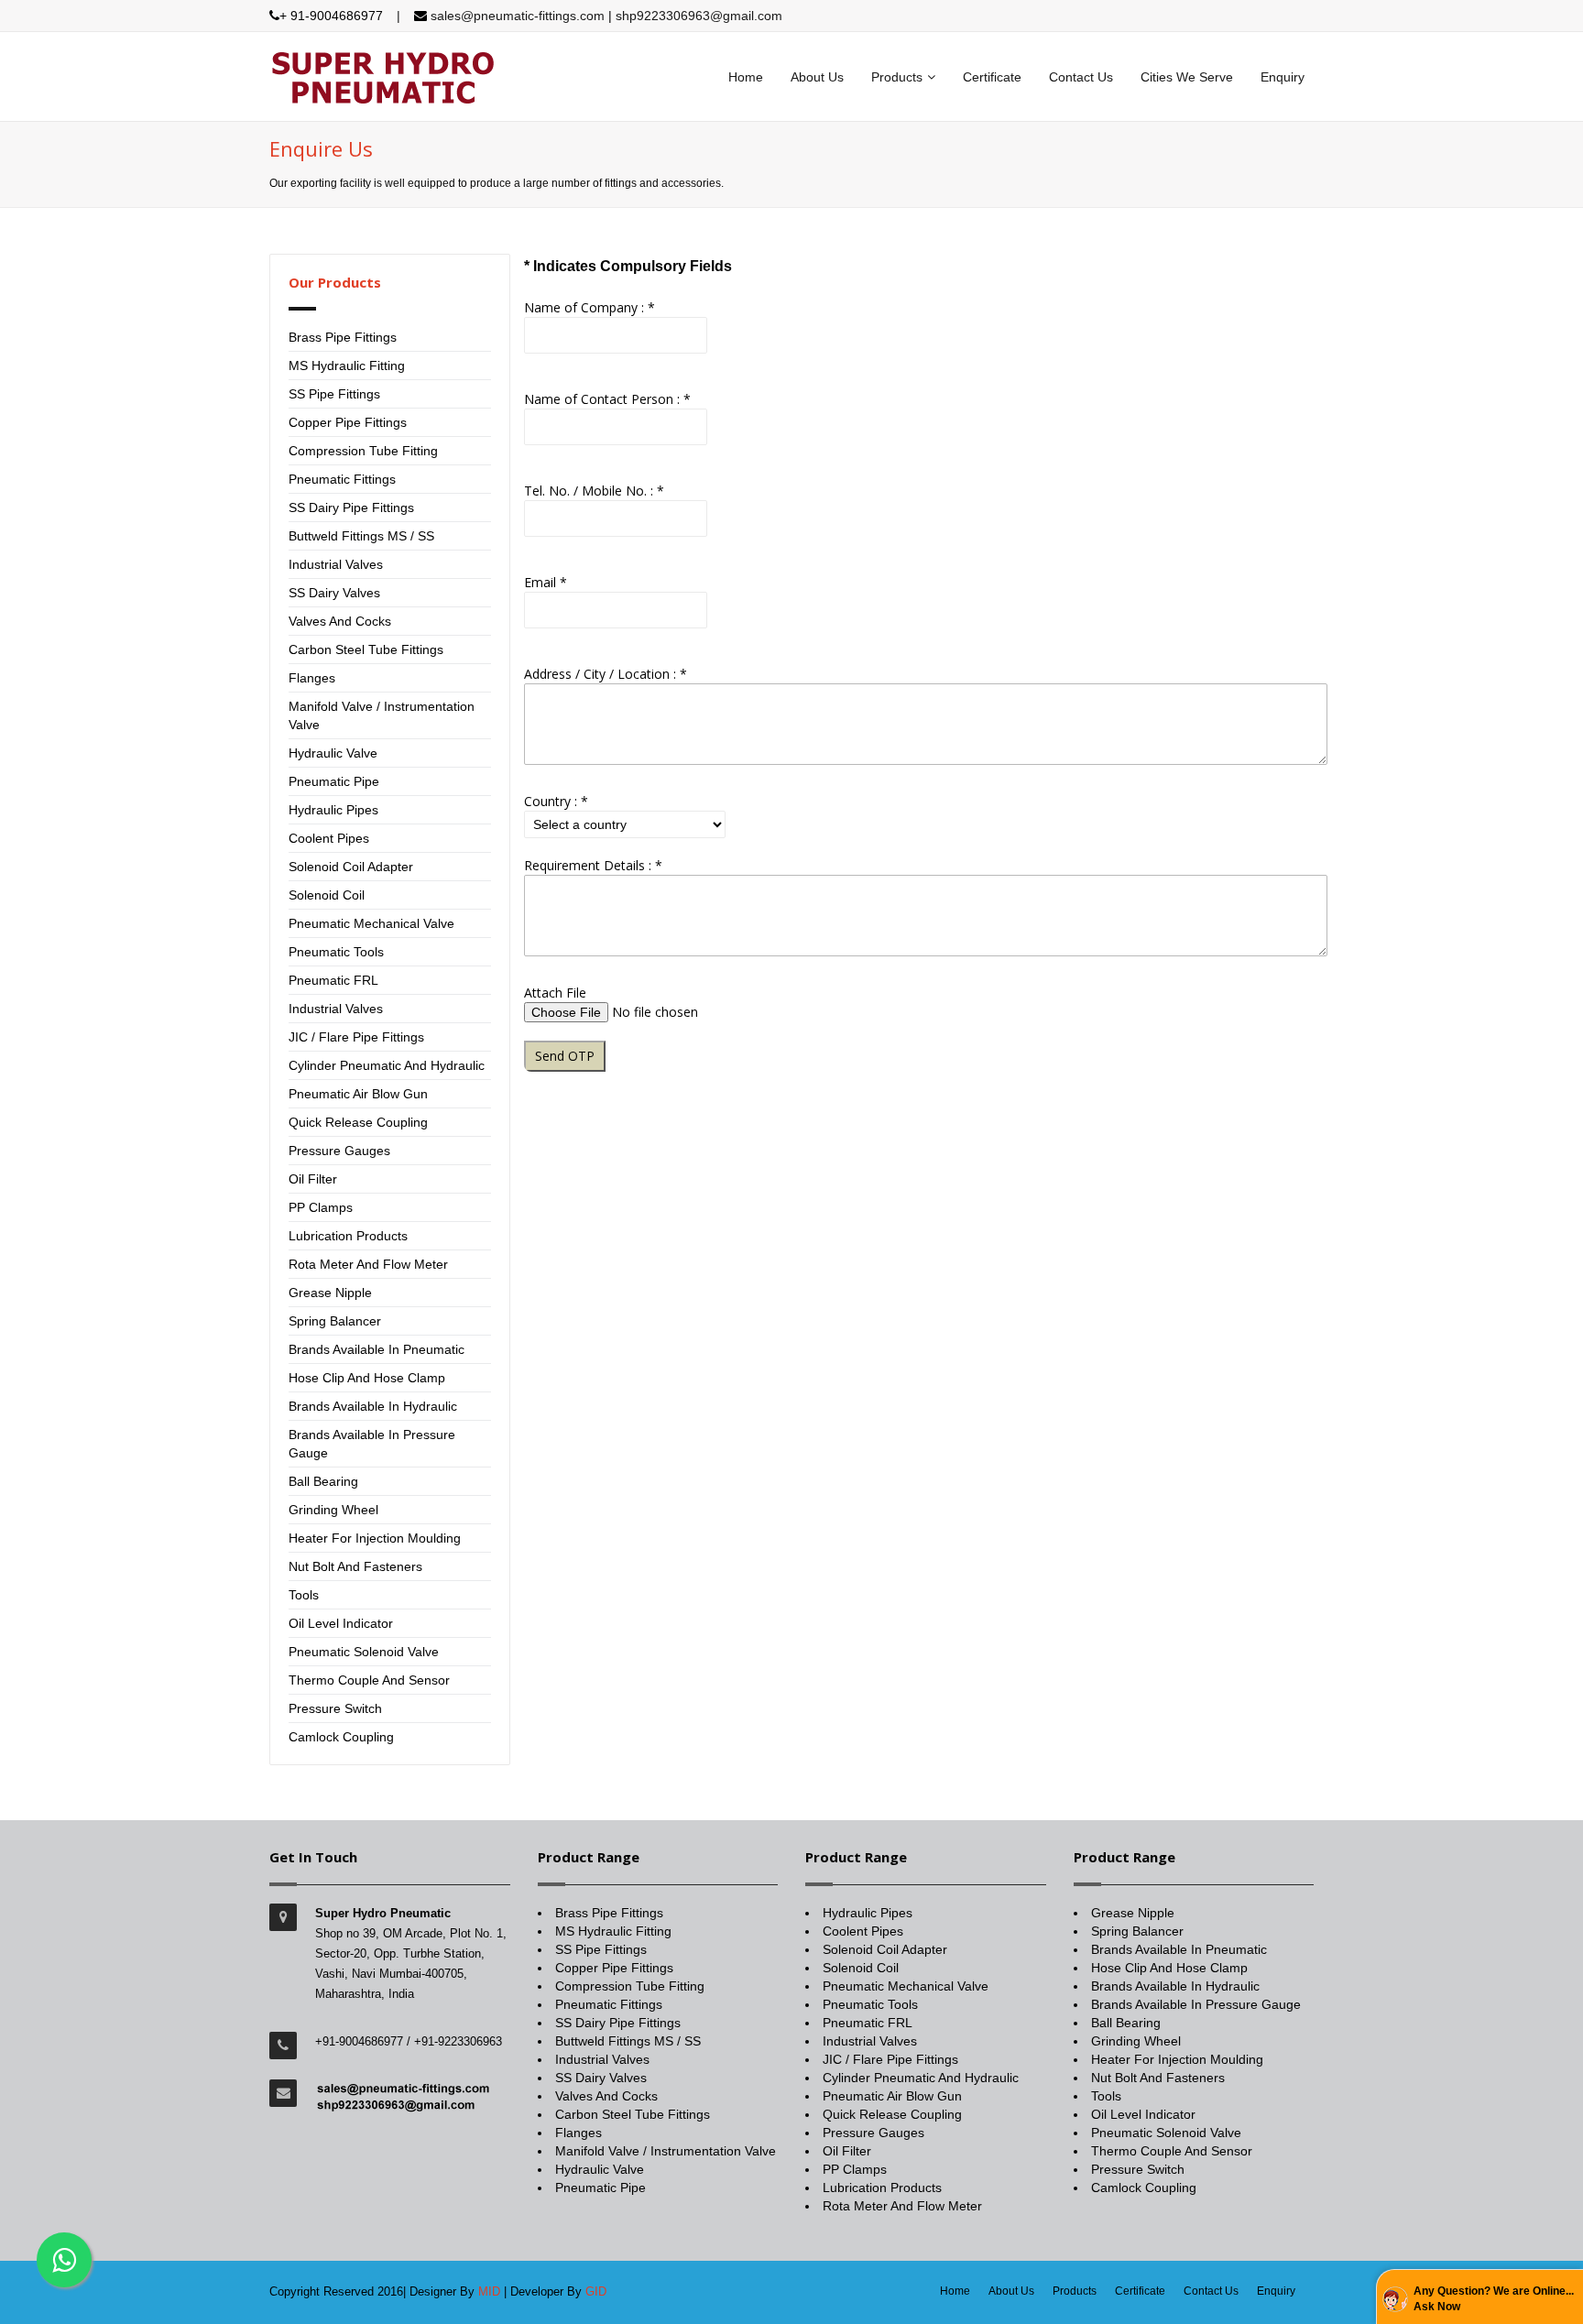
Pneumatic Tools (336, 952)
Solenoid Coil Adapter (351, 867)
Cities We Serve (1187, 77)
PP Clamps (321, 1207)
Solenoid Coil (327, 895)
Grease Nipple (330, 1293)
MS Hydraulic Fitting (347, 366)
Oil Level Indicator (341, 1623)
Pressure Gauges (339, 1151)
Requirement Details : (593, 865)
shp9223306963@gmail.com (699, 16)
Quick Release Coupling (358, 1122)
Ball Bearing (323, 1481)
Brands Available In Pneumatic (377, 1349)
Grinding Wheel (333, 1510)
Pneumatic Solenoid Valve (364, 1652)
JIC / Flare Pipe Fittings (356, 1037)
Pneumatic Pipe (334, 781)
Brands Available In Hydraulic (373, 1406)
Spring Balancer (335, 1321)
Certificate (992, 77)
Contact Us (1081, 77)
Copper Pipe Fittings (348, 422)
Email (546, 582)
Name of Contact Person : (607, 399)
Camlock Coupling (341, 1737)
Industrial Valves (336, 564)
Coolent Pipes (329, 838)
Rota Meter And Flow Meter (368, 1264)
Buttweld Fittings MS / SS (361, 536)
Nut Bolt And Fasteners (355, 1566)
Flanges (312, 678)
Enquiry (1283, 77)
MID (489, 2291)
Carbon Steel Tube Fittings (366, 649)
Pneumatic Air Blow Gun (358, 1094)
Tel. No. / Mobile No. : (594, 491)
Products (897, 77)
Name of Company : (590, 307)
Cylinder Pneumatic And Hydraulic (387, 1065)
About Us (817, 77)
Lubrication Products (348, 1236)
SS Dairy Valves (334, 593)
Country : (556, 801)
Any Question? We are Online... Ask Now (1494, 2299)
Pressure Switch (335, 1708)
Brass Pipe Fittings (343, 337)
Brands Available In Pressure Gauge (1196, 2004)
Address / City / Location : (606, 674)
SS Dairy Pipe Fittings (351, 507)
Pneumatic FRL (333, 980)
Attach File (555, 993)
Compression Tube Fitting (363, 451)
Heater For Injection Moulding (375, 1538)
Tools (304, 1595)
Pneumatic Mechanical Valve (371, 923)
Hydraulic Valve (333, 753)
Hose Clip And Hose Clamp (367, 1378)
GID (596, 2291)
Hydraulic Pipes (333, 810)
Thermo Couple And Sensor (369, 1680)
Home (746, 77)
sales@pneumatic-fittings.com (519, 16)
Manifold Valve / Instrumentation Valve (666, 2151)
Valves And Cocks (340, 621)
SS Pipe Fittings (334, 394)
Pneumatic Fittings (342, 479)
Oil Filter (313, 1179)
